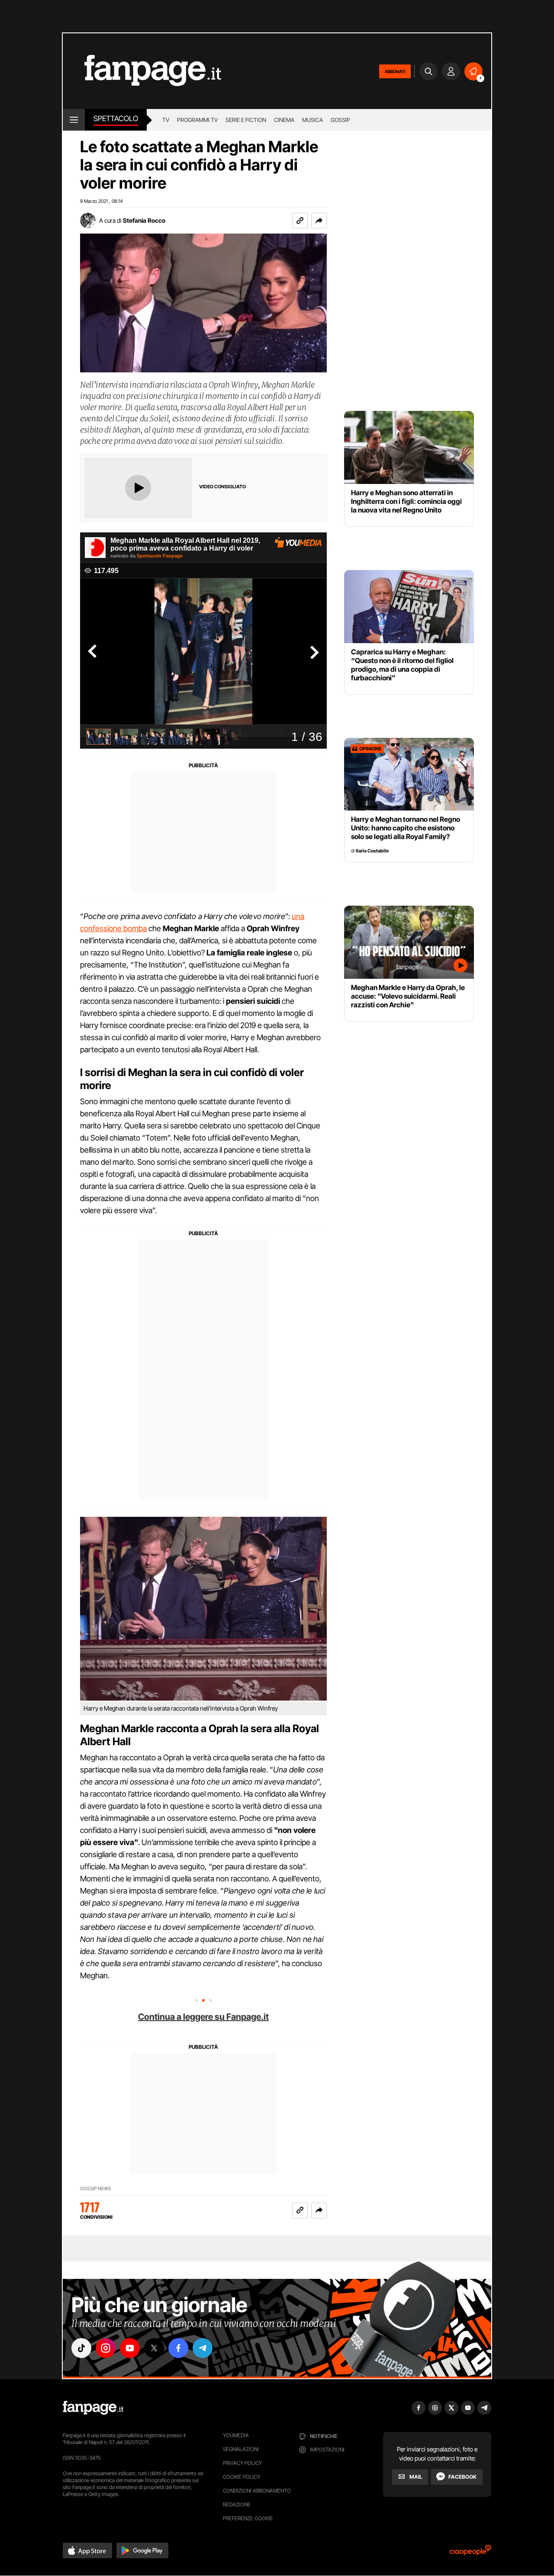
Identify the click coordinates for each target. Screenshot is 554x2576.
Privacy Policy (242, 2463)
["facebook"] (178, 2348)
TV (166, 120)
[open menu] (74, 120)
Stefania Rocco (144, 220)
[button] (319, 221)
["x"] (154, 2348)
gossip (340, 120)
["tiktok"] (81, 2348)
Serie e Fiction (246, 120)
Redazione (237, 2504)
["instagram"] (106, 2348)
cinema (284, 120)
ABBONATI (395, 71)
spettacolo (116, 119)
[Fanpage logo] (142, 71)
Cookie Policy (242, 2477)
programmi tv (197, 120)
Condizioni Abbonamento (257, 2491)
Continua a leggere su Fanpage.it (203, 2017)
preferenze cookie (248, 2518)
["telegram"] (203, 2348)
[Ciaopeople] (470, 2553)
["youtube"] (130, 2348)
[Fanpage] (93, 2408)
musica (312, 120)
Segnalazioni (241, 2449)
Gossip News (96, 2189)
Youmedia (236, 2435)
